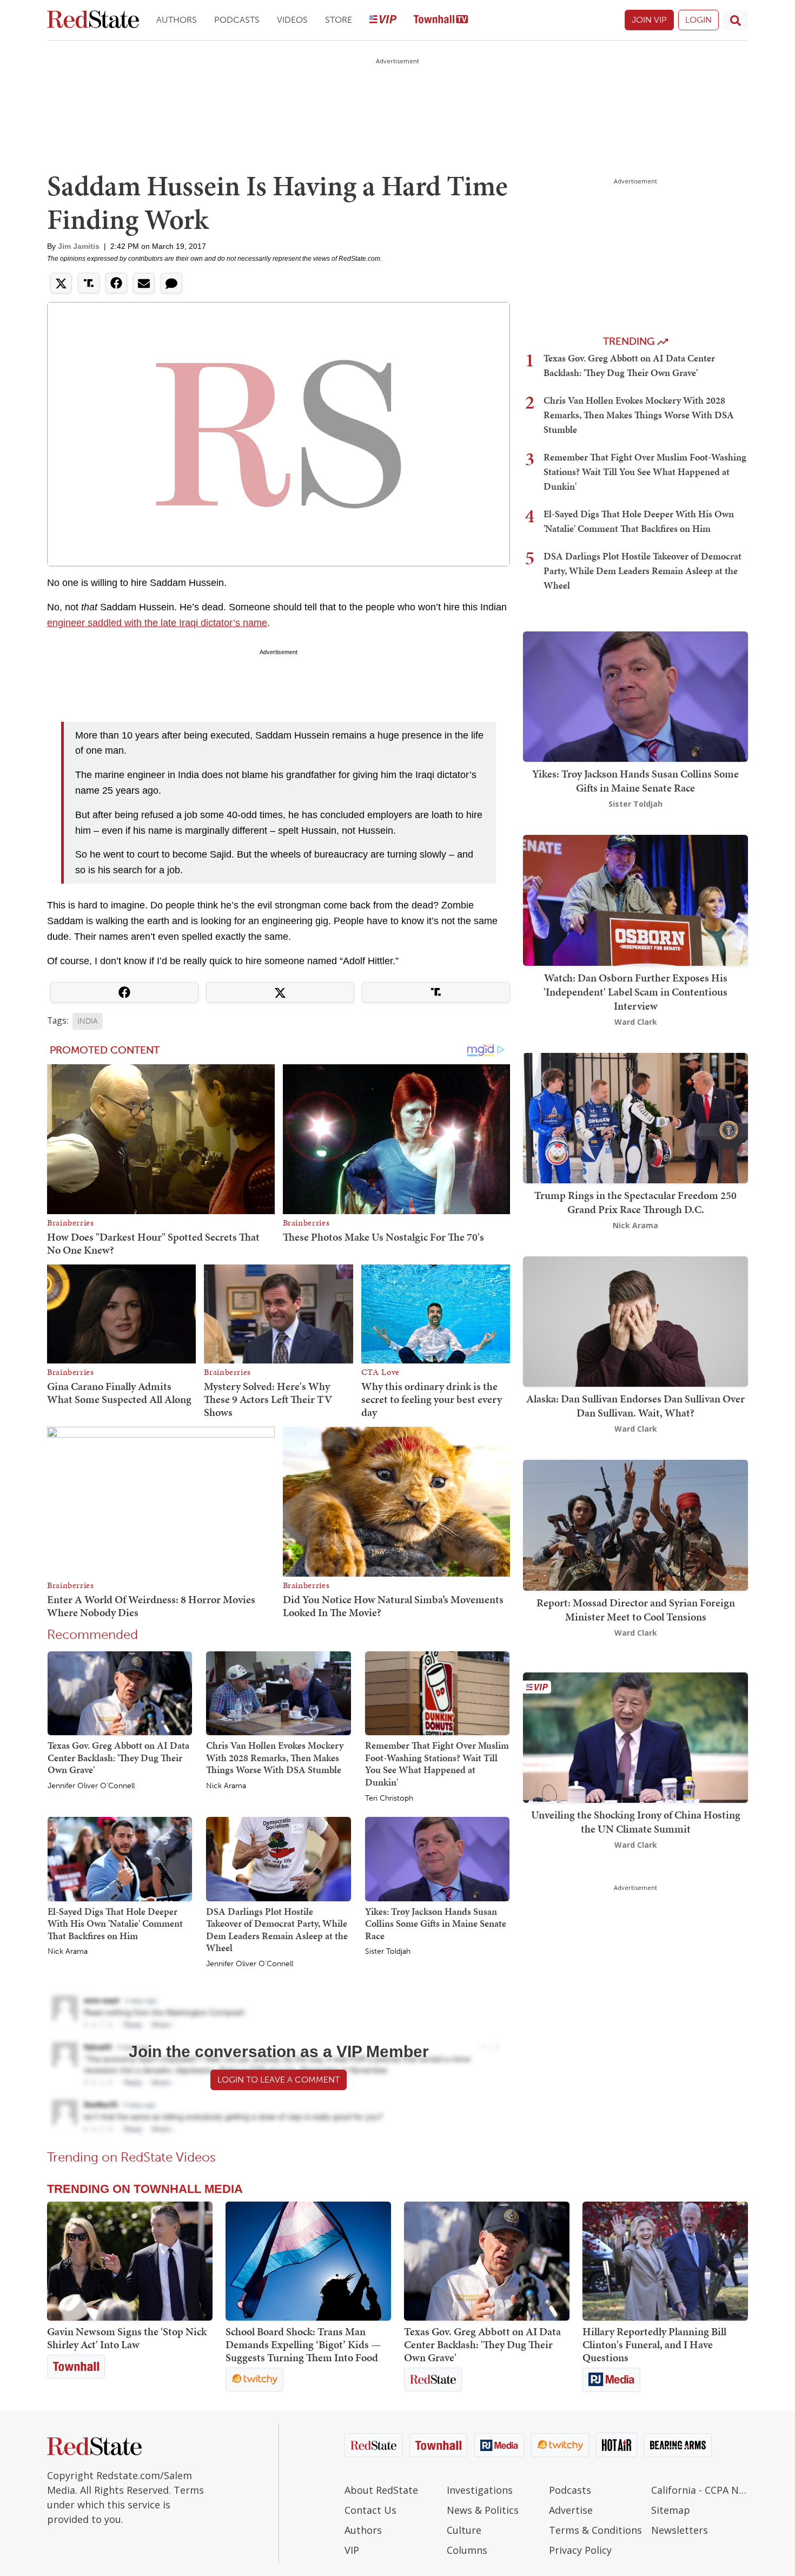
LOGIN (698, 20)
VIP (352, 2550)
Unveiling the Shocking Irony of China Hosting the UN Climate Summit (636, 1822)
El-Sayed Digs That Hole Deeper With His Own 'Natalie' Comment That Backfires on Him (115, 1923)
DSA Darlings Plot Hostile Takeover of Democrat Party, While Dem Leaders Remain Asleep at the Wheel (277, 1930)
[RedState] (93, 20)
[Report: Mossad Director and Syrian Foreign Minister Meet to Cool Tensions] (635, 1524)
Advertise (571, 2510)
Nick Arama (226, 1786)
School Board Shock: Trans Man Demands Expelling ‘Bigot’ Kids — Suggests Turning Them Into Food (303, 2344)
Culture (464, 2530)
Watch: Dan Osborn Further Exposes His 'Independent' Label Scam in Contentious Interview (635, 992)
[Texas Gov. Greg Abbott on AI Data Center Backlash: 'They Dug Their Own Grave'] (120, 1692)
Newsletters (680, 2530)
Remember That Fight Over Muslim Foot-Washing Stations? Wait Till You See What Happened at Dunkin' (437, 1764)
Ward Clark (636, 1022)
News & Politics (483, 2510)
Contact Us (370, 2510)
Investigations (480, 2490)
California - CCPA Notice (700, 2490)
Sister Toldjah (388, 1952)
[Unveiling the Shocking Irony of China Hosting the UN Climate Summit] (635, 1737)
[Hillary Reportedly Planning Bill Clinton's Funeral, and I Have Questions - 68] (665, 2261)
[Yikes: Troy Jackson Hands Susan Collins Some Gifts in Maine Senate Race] (437, 1859)
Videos (292, 20)
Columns (467, 2550)
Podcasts (237, 20)
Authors (177, 20)
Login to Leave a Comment (279, 2080)
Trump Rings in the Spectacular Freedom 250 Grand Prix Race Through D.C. (635, 1202)
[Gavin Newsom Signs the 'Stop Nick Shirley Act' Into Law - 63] (130, 2261)
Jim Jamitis (79, 246)
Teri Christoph (389, 1798)
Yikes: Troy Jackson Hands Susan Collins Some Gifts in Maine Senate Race (436, 1923)
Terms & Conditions (595, 2530)
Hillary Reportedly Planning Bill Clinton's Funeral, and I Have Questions (654, 2344)
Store (339, 20)
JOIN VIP (649, 20)
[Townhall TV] (441, 20)
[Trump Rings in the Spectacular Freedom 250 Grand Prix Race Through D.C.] (635, 1117)
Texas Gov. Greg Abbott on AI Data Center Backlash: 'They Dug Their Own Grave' (118, 1757)
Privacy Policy (580, 2550)
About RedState (381, 2490)
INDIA (88, 1021)
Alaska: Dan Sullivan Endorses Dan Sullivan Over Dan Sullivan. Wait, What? (635, 1406)
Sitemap (671, 2510)
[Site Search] (736, 20)
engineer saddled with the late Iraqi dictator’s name (157, 623)
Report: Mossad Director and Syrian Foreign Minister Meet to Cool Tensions (636, 1610)
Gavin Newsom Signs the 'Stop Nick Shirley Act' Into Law (127, 2338)
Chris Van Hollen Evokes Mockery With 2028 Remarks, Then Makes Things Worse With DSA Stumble (275, 1757)
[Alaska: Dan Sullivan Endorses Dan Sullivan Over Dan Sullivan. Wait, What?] (635, 1320)
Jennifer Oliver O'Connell (91, 1786)
